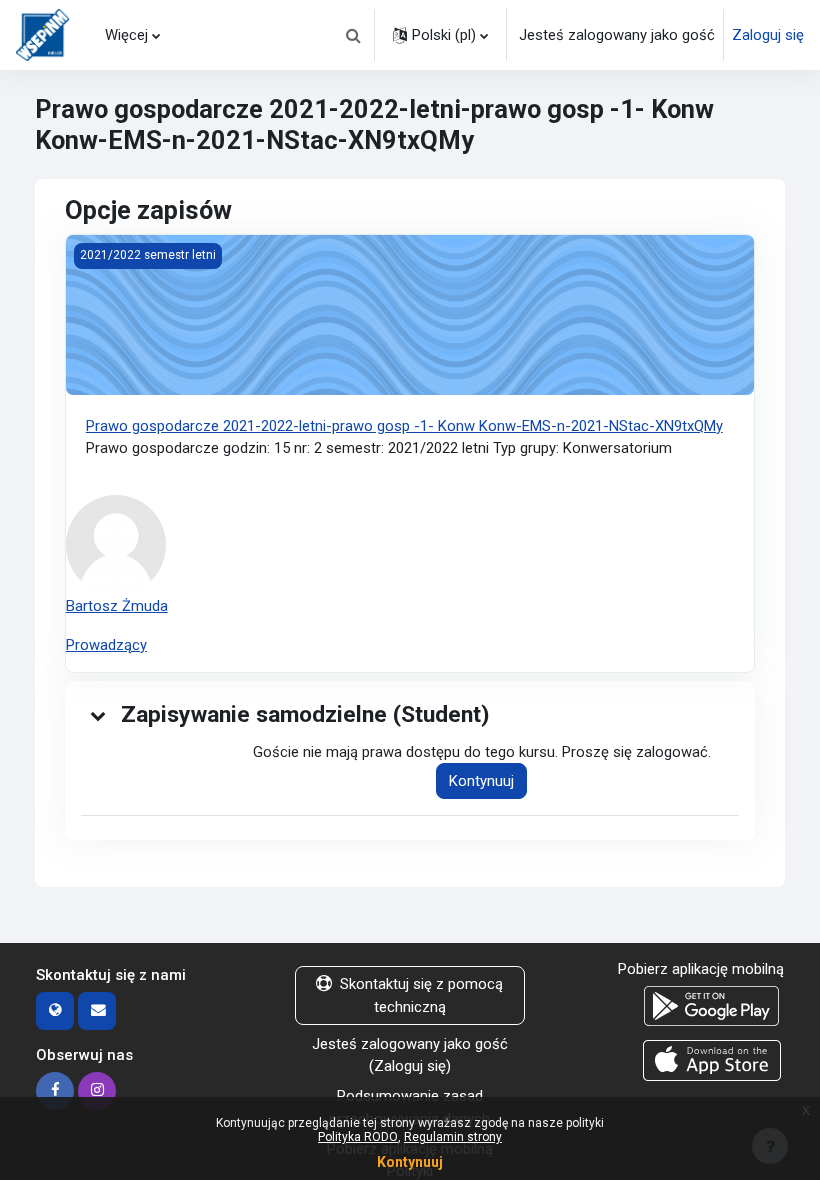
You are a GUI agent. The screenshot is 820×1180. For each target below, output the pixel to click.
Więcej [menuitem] (126, 35)
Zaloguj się (768, 35)
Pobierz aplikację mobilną (701, 969)
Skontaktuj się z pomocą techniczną (421, 995)
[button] (353, 35)
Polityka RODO (358, 1137)
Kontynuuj (481, 781)
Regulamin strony (453, 1137)
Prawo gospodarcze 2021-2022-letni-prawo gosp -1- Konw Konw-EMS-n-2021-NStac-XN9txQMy (404, 426)
